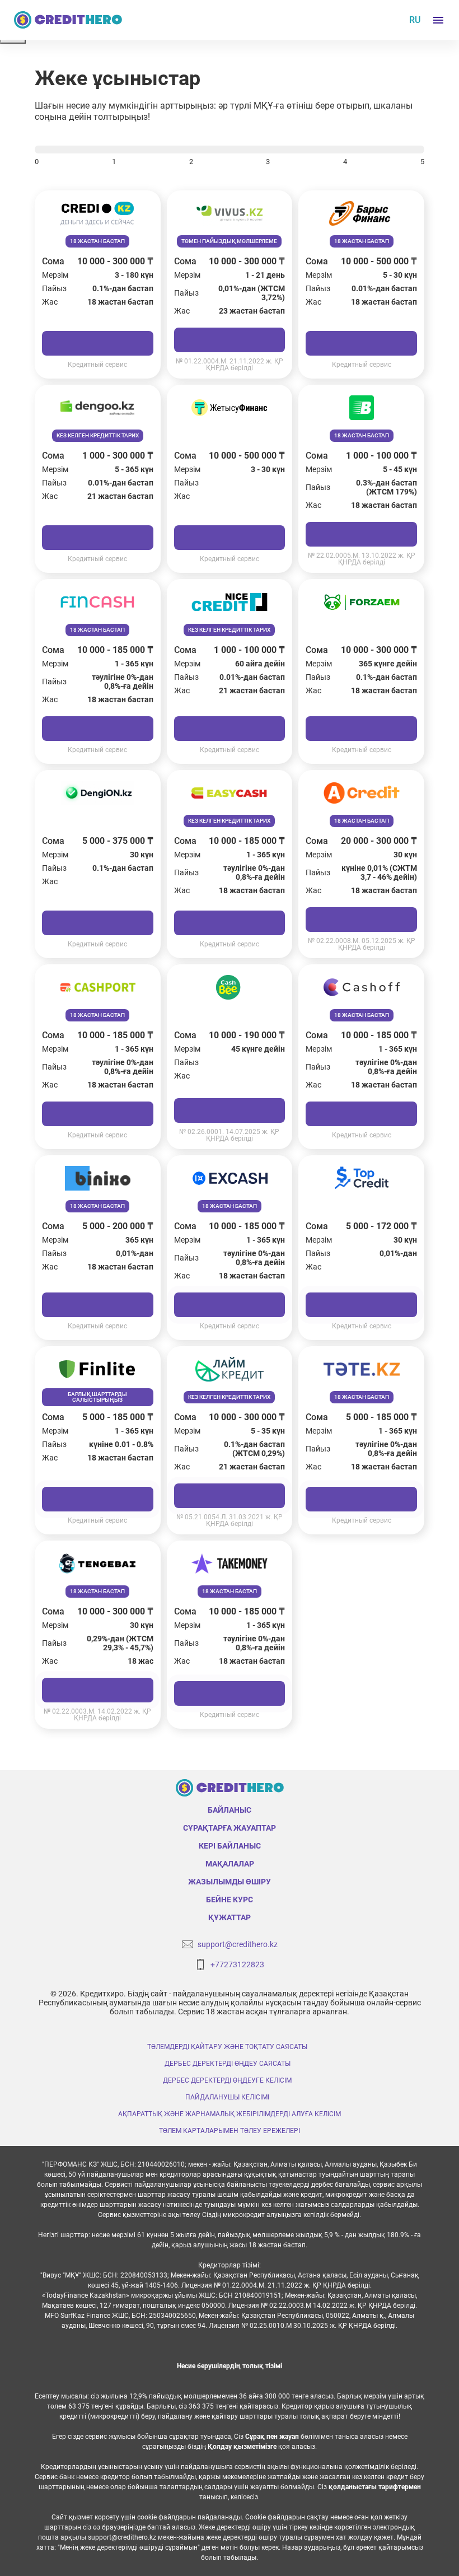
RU (415, 20)
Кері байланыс (230, 1846)
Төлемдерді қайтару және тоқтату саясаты (227, 2047)
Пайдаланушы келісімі (227, 2097)
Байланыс (230, 1810)
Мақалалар (230, 1864)
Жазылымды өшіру (230, 1882)
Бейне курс (230, 1900)
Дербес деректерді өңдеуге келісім (227, 2080)
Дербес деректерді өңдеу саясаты (228, 2064)
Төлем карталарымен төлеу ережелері (230, 2131)
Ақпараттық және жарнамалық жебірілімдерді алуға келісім (230, 2114)
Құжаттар (230, 1917)
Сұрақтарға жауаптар (230, 1828)
